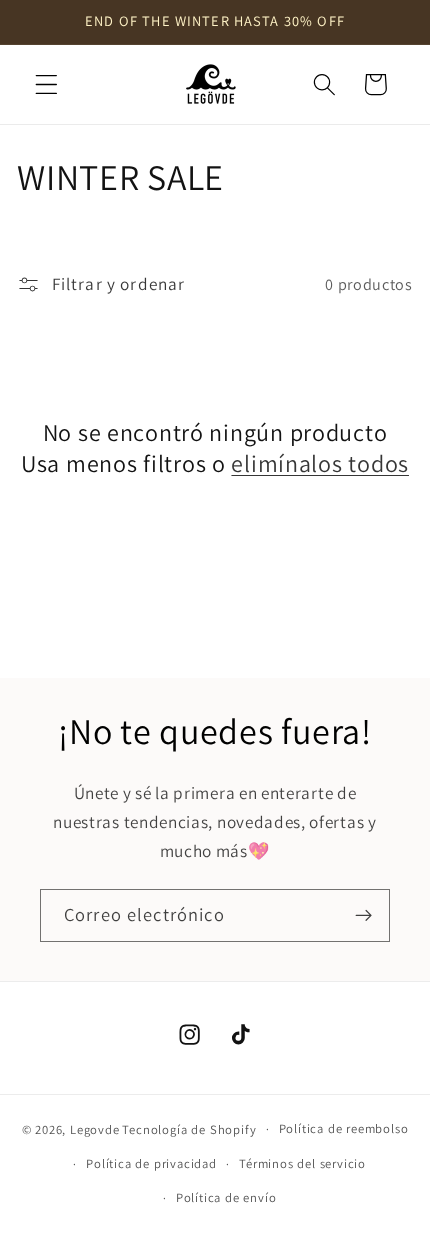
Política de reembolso (344, 1128)
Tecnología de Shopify (189, 1128)
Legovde (95, 1128)
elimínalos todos (320, 463)
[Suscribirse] (363, 916)
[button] (46, 84)
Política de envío (226, 1197)
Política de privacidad (151, 1163)
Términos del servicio (302, 1163)
